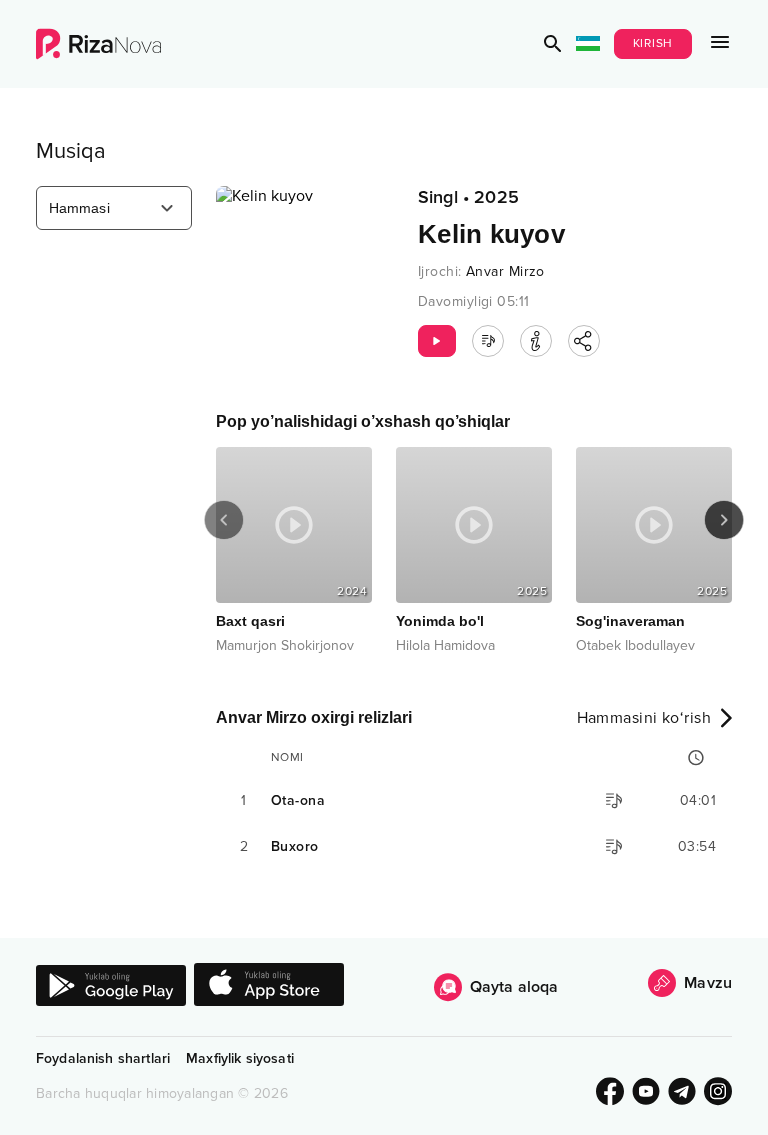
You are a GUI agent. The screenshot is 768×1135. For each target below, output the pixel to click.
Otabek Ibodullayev (568, 645)
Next (724, 520)
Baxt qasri (183, 621)
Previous (224, 520)
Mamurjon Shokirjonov (218, 645)
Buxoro (295, 846)
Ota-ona (298, 800)
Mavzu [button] (708, 983)
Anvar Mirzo (505, 271)
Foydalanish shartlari (103, 1058)
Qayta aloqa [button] (514, 987)
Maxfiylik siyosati (240, 1058)
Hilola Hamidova (378, 645)
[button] (553, 44)
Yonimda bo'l (373, 621)
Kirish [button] (653, 43)
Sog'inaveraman (563, 621)
